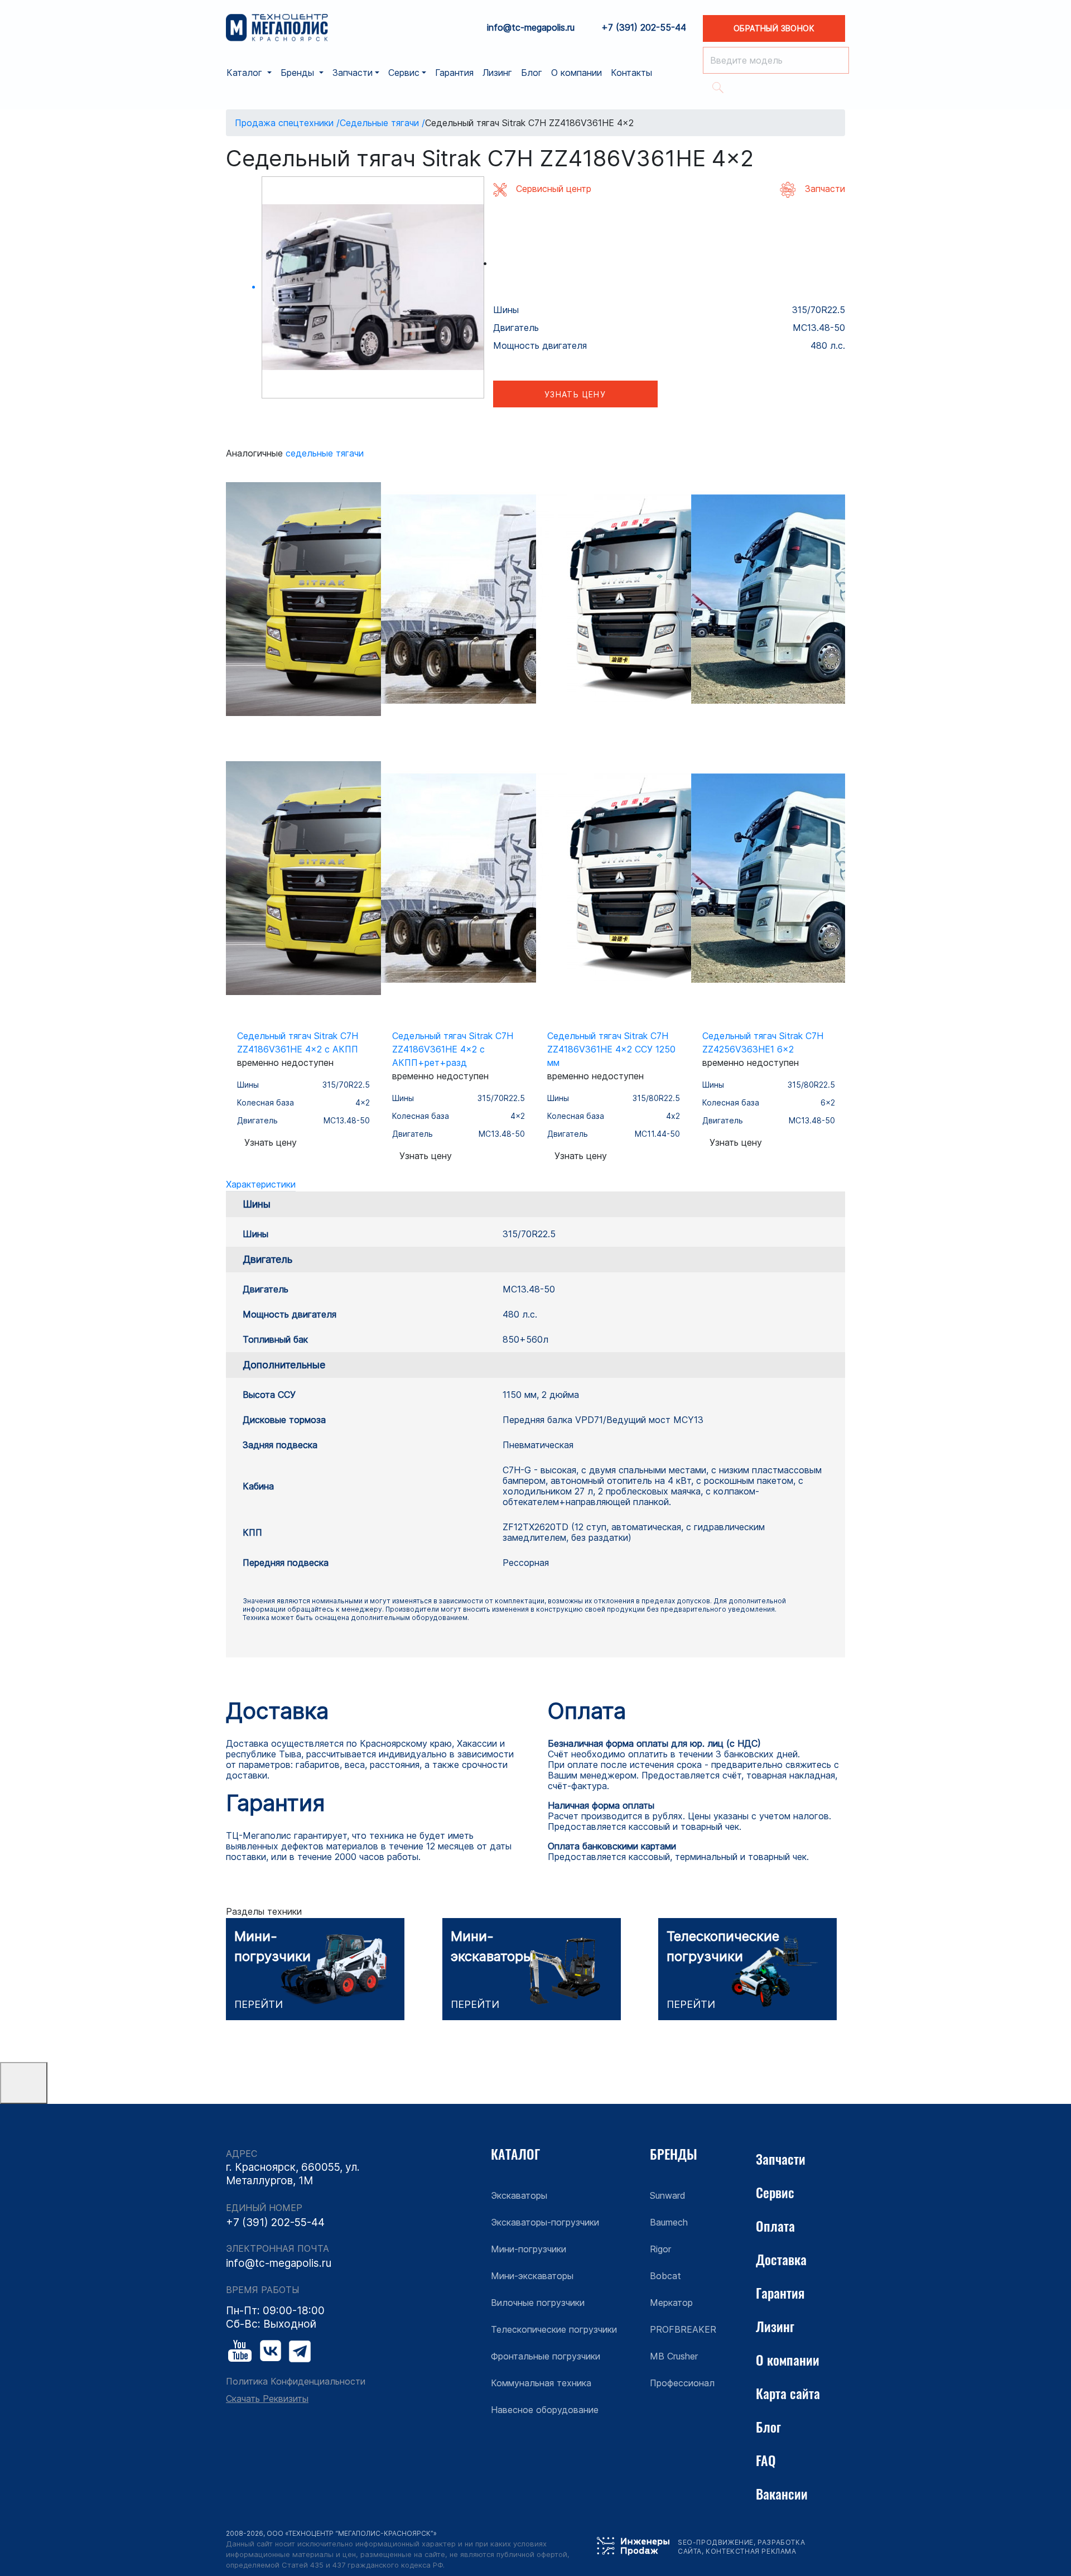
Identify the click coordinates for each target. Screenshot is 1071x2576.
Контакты (631, 73)
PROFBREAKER (683, 2329)
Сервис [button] (404, 73)
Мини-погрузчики (529, 2249)
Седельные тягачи (325, 453)
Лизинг (497, 73)
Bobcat (665, 2276)
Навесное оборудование (545, 2410)
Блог (532, 73)
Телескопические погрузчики (554, 2329)
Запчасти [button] (353, 73)
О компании (576, 73)
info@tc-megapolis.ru (531, 28)
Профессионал (682, 2383)
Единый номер (264, 2208)
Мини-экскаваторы (532, 2276)
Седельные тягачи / (382, 123)
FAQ (766, 2460)
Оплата (775, 2226)
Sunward (668, 2195)
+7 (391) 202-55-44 (644, 28)
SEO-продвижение (716, 2542)
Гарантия (454, 73)
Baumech (669, 2222)
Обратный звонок (774, 28)
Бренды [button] (299, 73)
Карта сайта (788, 2393)
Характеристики (261, 1184)
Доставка (781, 2259)
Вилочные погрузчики (538, 2303)
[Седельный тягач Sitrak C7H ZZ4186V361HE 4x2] (373, 288)
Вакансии (782, 2493)
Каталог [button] (246, 73)
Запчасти (781, 2159)
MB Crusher (674, 2356)
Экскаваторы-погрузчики (545, 2222)
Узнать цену (575, 394)
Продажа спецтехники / (287, 123)
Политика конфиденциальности (296, 2382)
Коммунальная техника (541, 2383)
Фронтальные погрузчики (546, 2356)
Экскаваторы (519, 2195)
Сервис (775, 2192)
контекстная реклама (751, 2551)
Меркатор (671, 2303)
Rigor (660, 2249)
